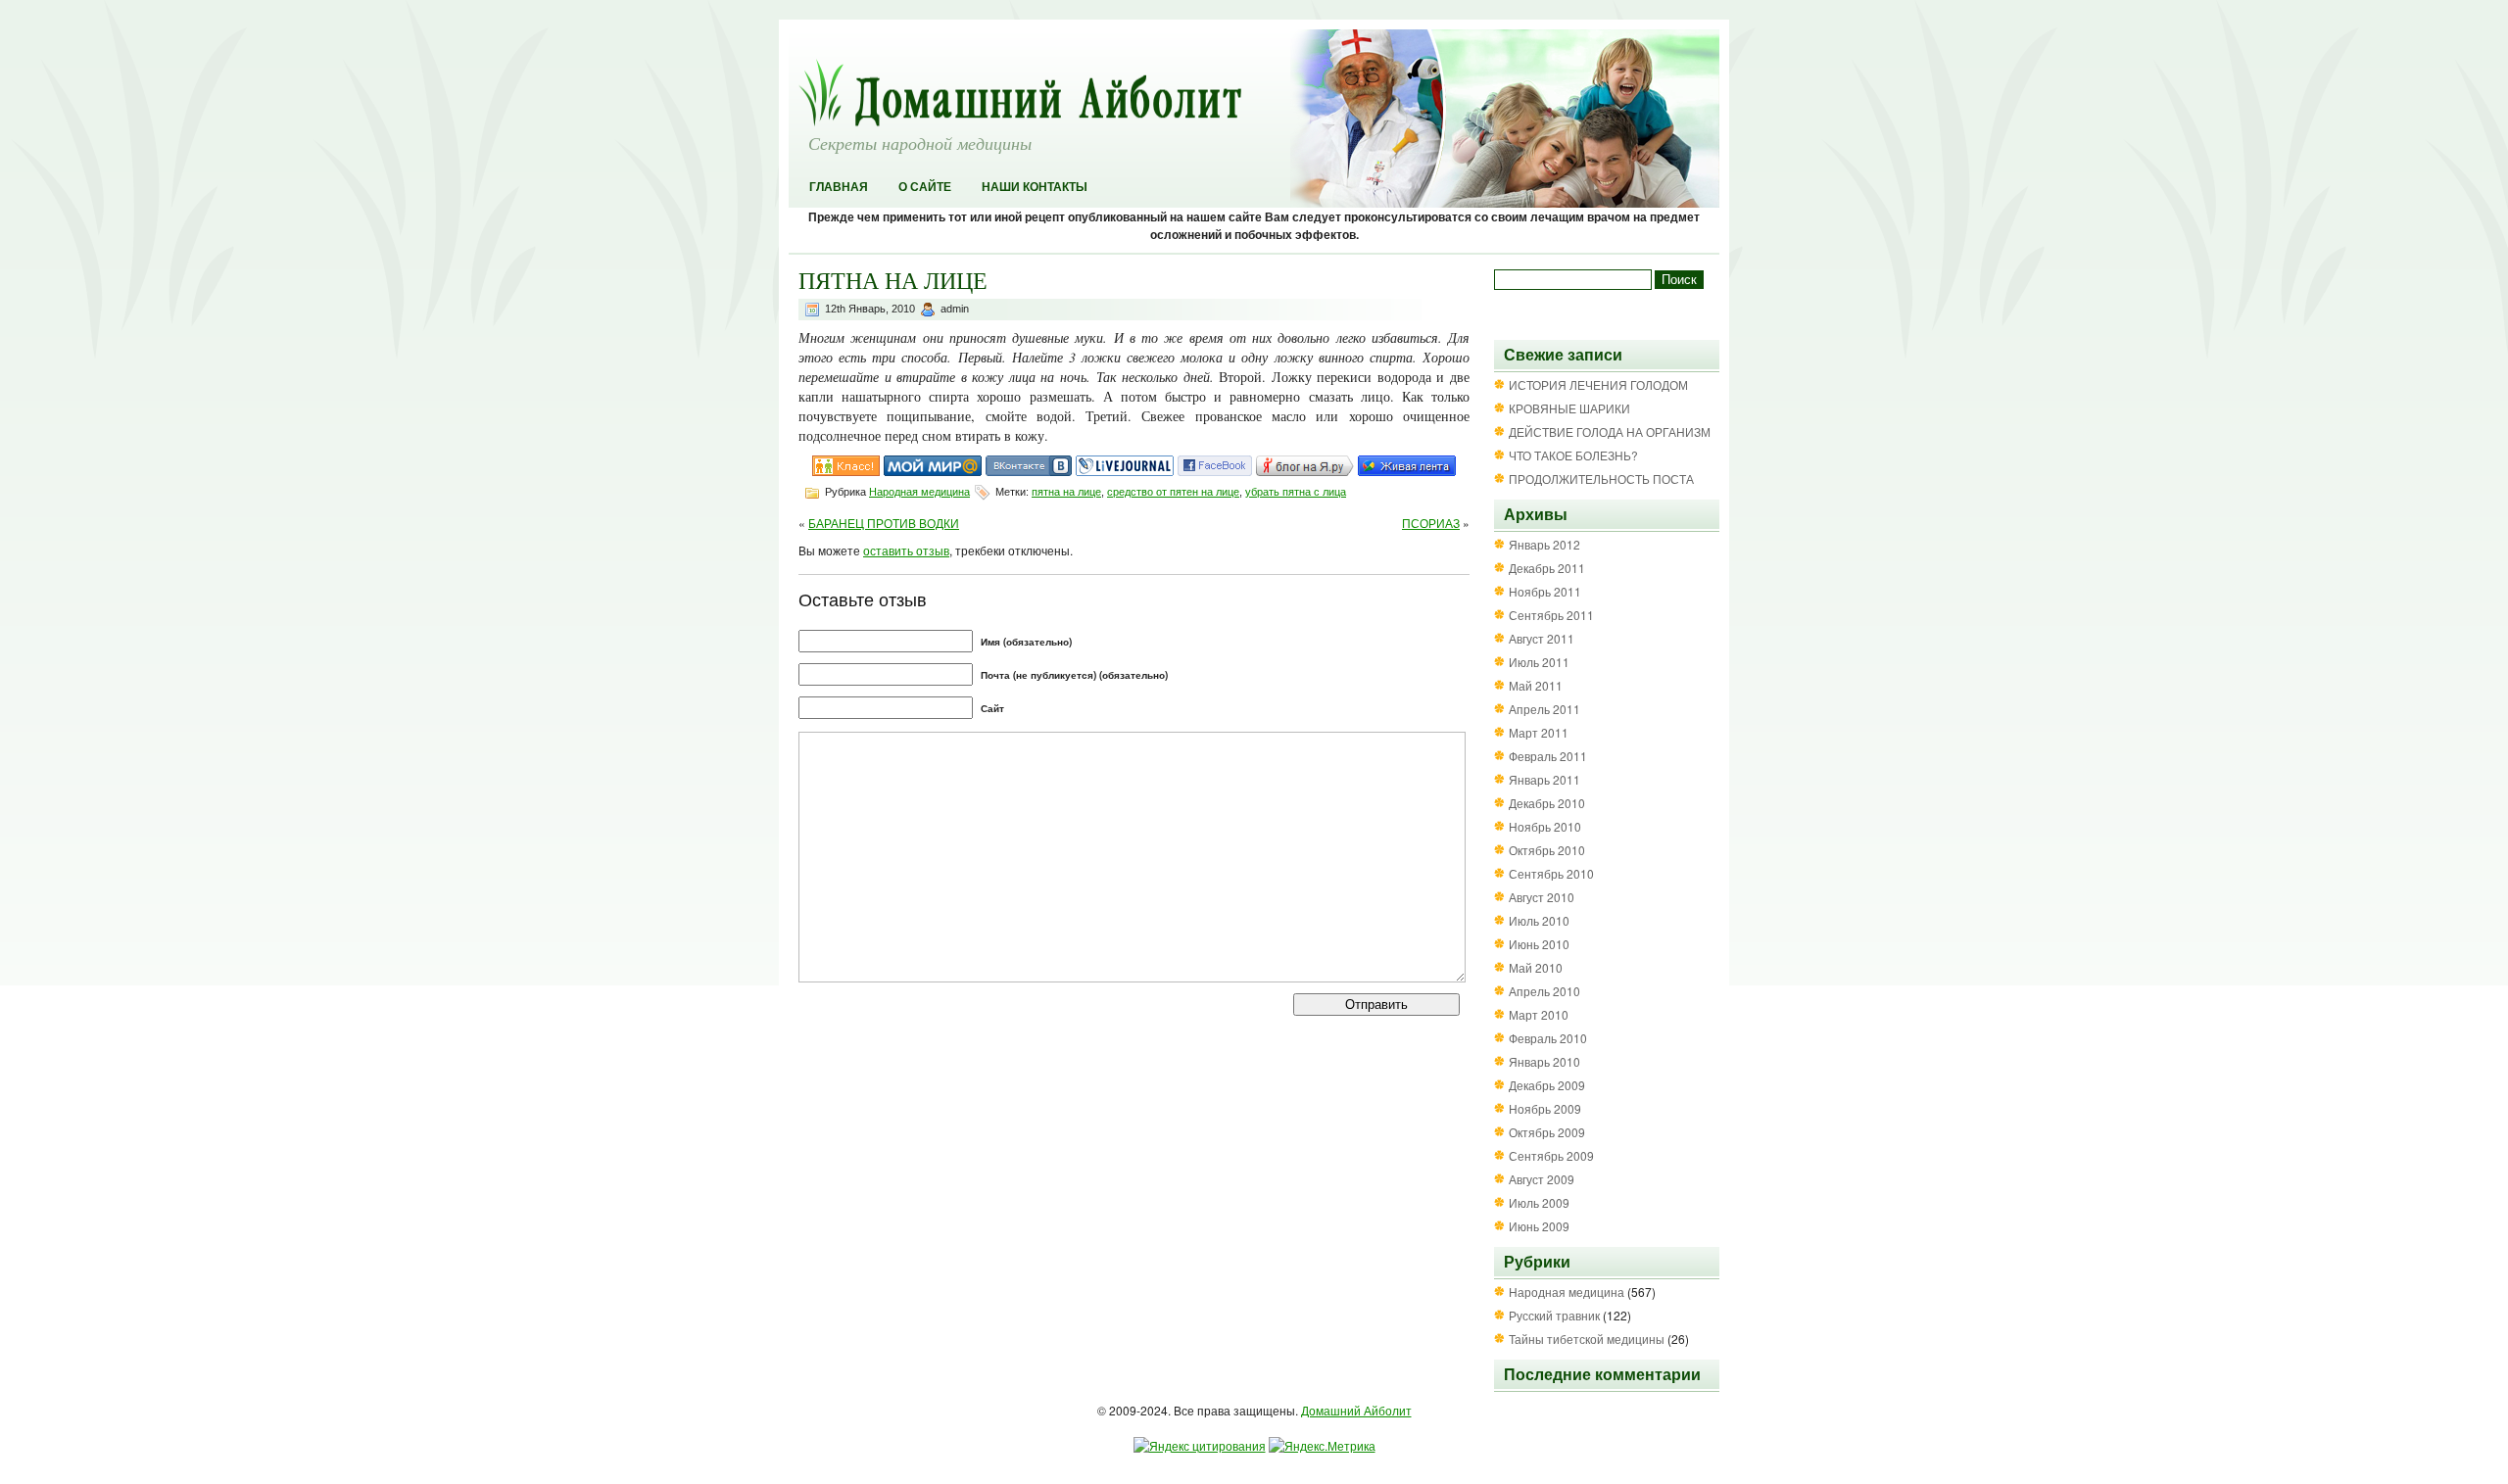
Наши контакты (1035, 187)
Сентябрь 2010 (1551, 873)
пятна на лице (1066, 492)
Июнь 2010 (1539, 944)
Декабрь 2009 (1547, 1085)
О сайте (925, 187)
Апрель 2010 (1544, 991)
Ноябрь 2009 (1545, 1108)
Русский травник (1554, 1315)
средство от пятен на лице (1173, 492)
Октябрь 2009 (1547, 1132)
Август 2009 (1542, 1179)
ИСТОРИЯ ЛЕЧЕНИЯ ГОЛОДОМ (1598, 384)
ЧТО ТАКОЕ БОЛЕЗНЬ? (1573, 455)
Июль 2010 (1539, 920)
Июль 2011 (1539, 662)
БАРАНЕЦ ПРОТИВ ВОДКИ (884, 523)
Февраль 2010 (1548, 1038)
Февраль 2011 (1548, 756)
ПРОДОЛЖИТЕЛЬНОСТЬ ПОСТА (1601, 479)
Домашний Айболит (1356, 1410)
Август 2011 (1542, 638)
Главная (839, 187)
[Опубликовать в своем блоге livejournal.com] (1125, 471)
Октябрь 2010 (1547, 850)
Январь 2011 (1544, 779)
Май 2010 (1536, 967)
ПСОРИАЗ (1431, 523)
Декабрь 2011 (1547, 568)
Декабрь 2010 (1547, 803)
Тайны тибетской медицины (1587, 1339)
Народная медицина (919, 492)
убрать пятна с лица (1296, 492)
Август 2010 (1542, 897)
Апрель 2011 (1544, 709)
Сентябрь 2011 (1551, 615)
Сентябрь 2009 (1551, 1155)
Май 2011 (1536, 685)
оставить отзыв (906, 550)
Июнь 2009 (1539, 1226)
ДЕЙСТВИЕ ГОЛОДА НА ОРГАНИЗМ (1610, 431)
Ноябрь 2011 (1545, 591)
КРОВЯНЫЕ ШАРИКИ (1569, 408)
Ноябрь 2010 (1545, 826)
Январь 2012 (1544, 544)
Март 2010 (1539, 1014)
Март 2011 (1539, 732)
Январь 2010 (1544, 1061)
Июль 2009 (1539, 1202)
